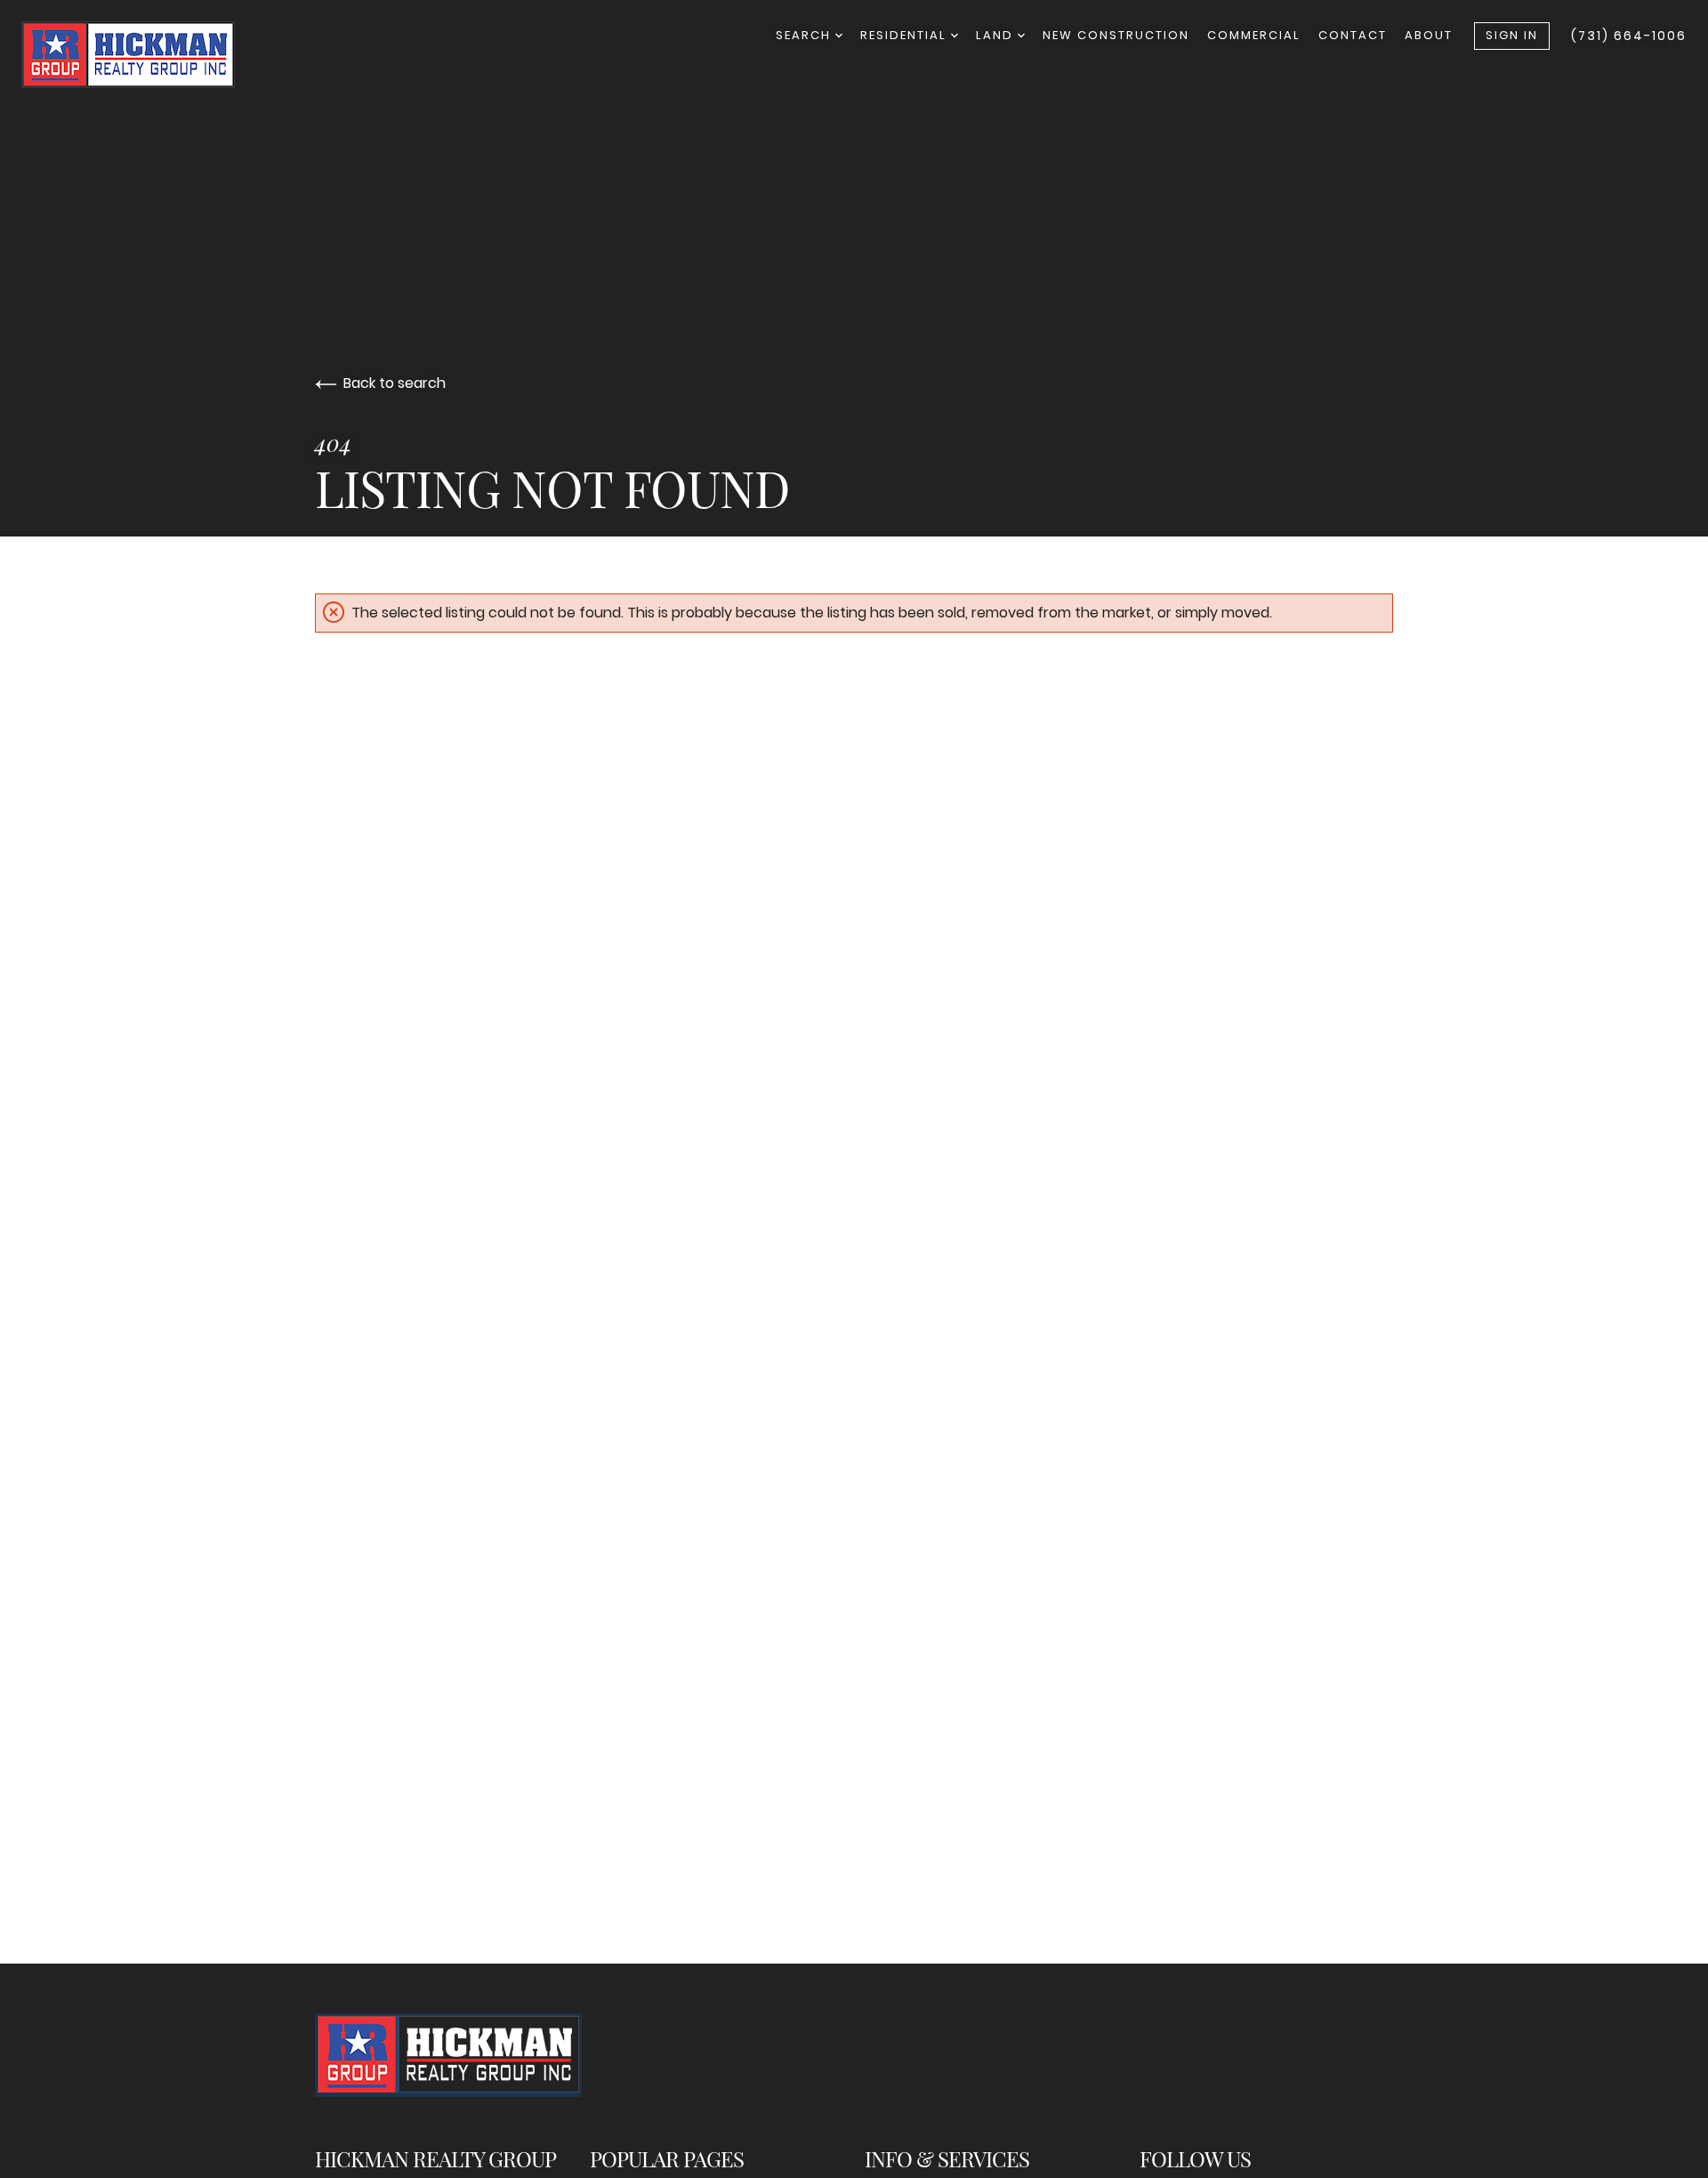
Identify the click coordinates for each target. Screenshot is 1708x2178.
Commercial (1254, 35)
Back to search (395, 383)
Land (997, 35)
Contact (1353, 35)
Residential (906, 35)
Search (806, 35)
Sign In (1512, 35)
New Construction (1116, 35)
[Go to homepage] (146, 55)
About (1429, 35)
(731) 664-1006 (1629, 36)
